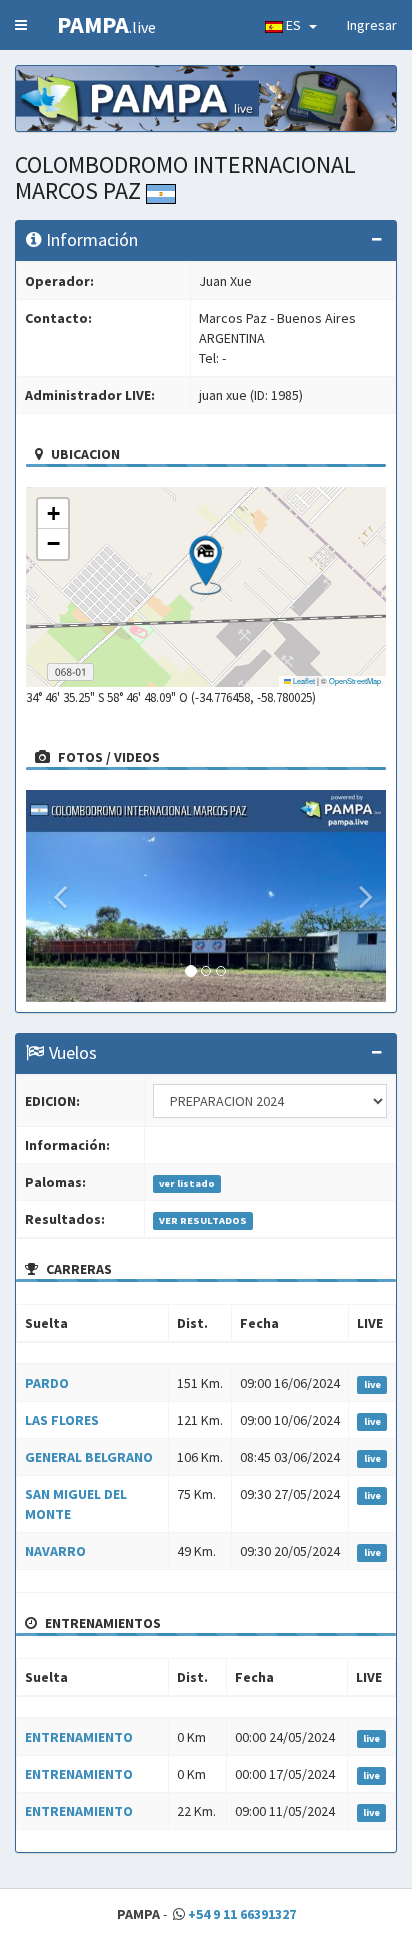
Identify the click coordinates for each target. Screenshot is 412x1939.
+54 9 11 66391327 (242, 1914)
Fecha (259, 1323)
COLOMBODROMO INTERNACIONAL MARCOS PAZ (185, 177)
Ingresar (372, 25)
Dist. (192, 1323)
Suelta (46, 1323)
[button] (205, 565)
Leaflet (303, 680)
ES (295, 25)
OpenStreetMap (355, 680)
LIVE (370, 1323)
